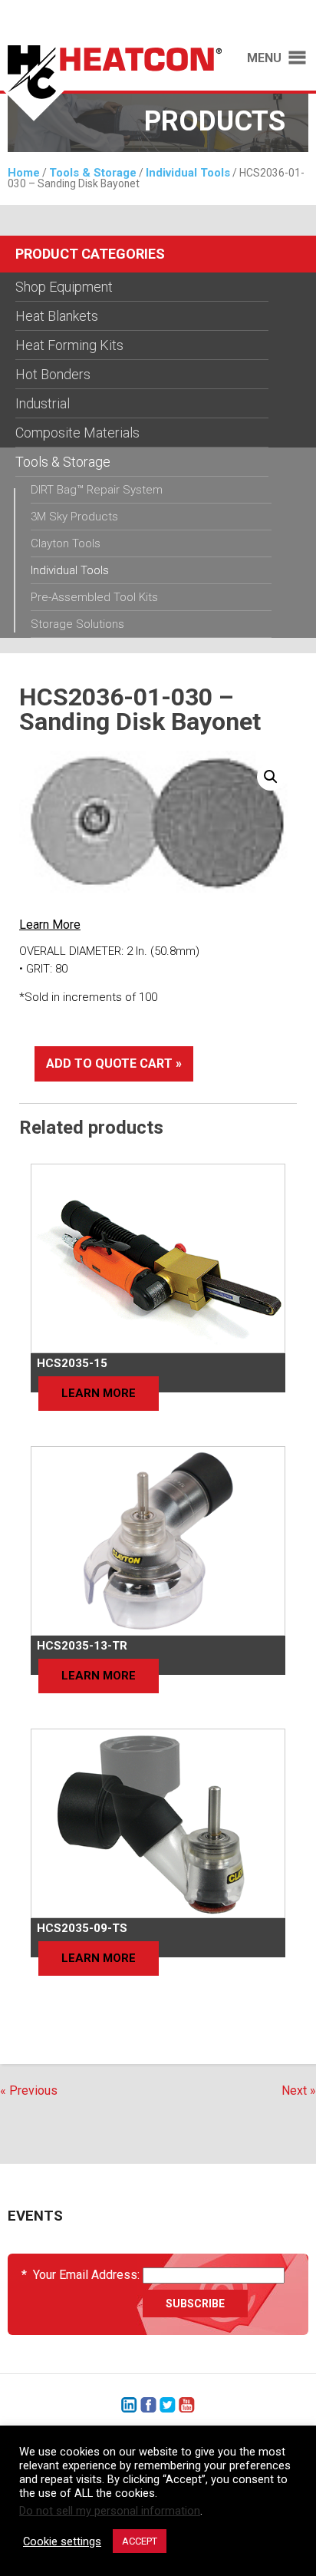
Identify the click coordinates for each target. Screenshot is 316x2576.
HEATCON (111, 83)
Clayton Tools (66, 543)
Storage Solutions (77, 624)
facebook (148, 2405)
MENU (264, 58)
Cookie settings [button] (62, 2541)
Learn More (50, 925)
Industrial (43, 403)
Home (24, 173)
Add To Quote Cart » (114, 1063)
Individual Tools (188, 173)
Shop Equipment (64, 287)
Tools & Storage (93, 173)
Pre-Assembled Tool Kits (94, 597)
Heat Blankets (57, 316)
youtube (187, 2405)
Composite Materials (77, 433)
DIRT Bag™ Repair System (97, 490)
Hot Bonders (53, 374)
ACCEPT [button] (140, 2541)
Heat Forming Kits (69, 345)
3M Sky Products (74, 517)
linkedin (129, 2405)
